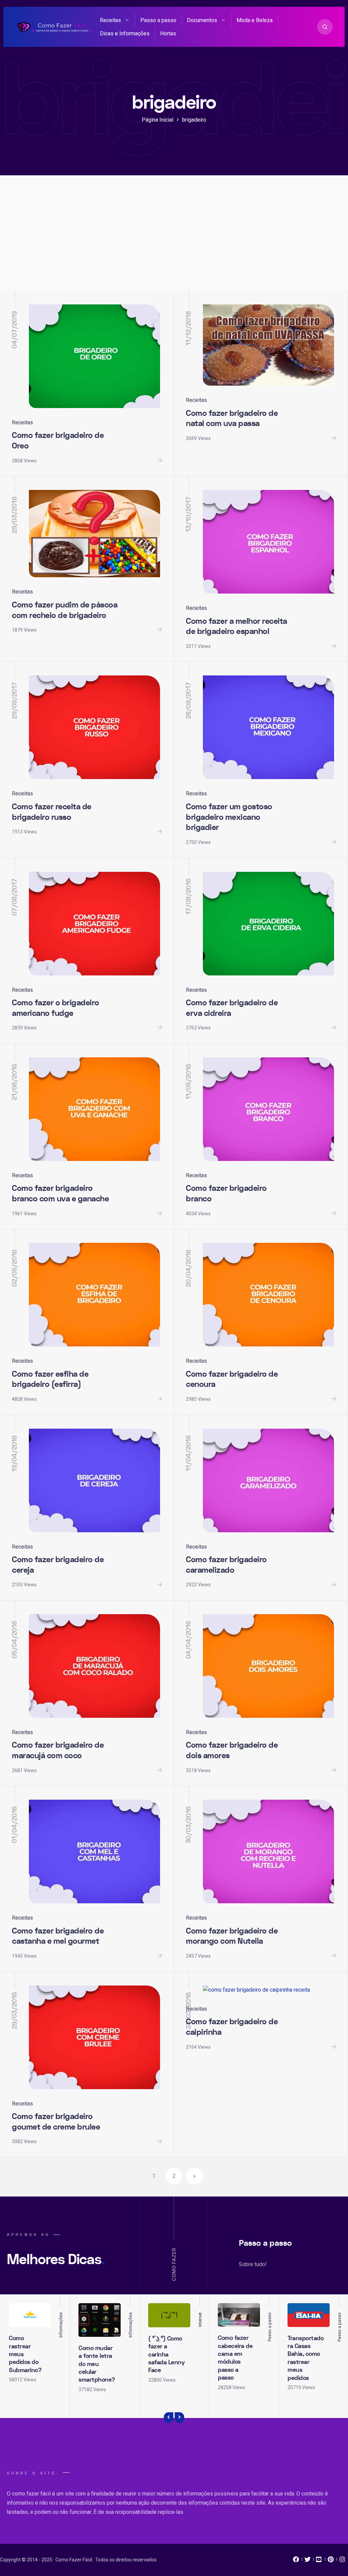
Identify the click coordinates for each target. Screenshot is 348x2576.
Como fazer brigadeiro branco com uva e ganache (60, 1194)
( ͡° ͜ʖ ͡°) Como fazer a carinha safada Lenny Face (166, 2355)
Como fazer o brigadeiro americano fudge (56, 1008)
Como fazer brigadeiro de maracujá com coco (58, 1750)
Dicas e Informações (125, 33)
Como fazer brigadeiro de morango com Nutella (232, 1936)
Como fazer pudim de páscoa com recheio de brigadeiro (65, 610)
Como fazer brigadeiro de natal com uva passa (232, 419)
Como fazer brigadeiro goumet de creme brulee (56, 2122)
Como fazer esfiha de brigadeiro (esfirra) (50, 1379)
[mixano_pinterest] (331, 2561)
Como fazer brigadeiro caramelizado (226, 1565)
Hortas (168, 33)
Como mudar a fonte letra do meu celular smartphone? (97, 2364)
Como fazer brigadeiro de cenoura (232, 1379)
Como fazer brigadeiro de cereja (58, 1565)
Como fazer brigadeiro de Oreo (58, 441)
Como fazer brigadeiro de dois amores (232, 1750)
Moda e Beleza (255, 20)
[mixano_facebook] (296, 2561)
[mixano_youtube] (319, 2561)
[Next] (179, 2418)
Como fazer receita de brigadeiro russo (52, 812)
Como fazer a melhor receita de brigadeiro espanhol (237, 627)
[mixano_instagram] (342, 2561)
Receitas (110, 20)
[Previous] (169, 2418)
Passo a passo (158, 20)
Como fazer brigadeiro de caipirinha (232, 2027)
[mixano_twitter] (308, 2561)
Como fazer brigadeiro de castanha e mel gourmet (58, 1936)
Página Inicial (158, 120)
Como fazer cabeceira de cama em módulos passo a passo (235, 2358)
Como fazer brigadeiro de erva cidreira (232, 1008)
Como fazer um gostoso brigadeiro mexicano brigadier (229, 817)
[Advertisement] (174, 240)
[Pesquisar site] (325, 27)
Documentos (202, 20)
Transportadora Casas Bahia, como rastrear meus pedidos (306, 2358)
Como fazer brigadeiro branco (226, 1194)
